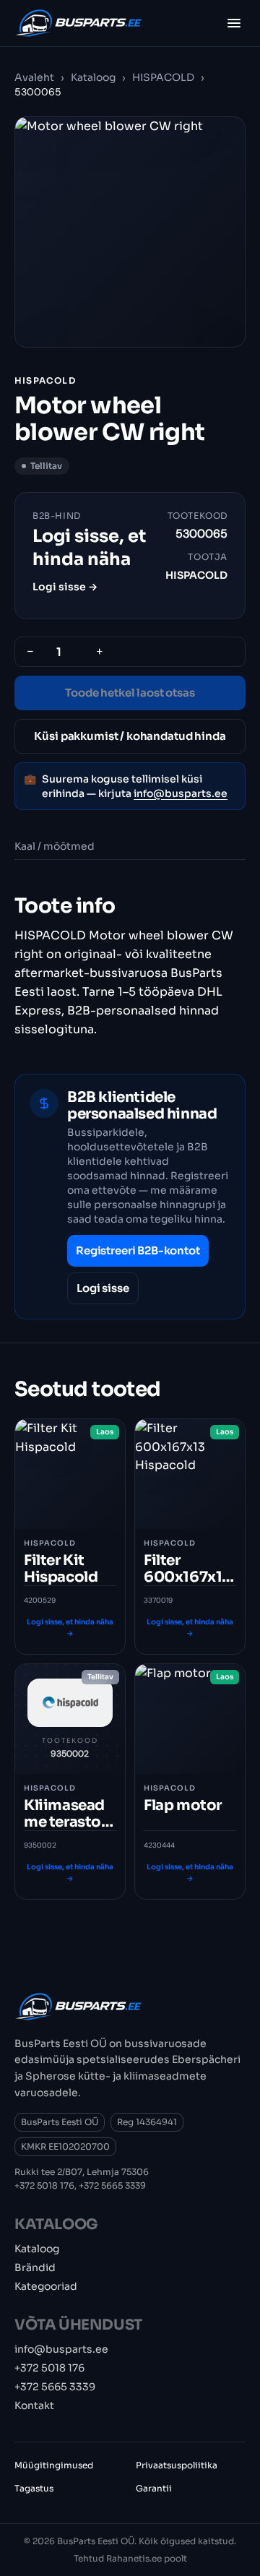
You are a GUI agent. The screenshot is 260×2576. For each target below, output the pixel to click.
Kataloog (93, 77)
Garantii (154, 2488)
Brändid (35, 2267)
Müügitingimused (54, 2465)
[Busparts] (78, 23)
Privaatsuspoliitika (177, 2465)
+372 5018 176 (44, 2185)
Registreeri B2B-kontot (138, 1250)
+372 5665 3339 (112, 2185)
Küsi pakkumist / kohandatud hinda (130, 736)
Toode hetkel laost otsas (130, 693)
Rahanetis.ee (134, 2558)
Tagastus (34, 2488)
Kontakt (34, 2405)
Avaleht (34, 77)
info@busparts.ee (181, 793)
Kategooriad (46, 2286)
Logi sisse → (65, 587)
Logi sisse (103, 1288)
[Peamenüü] (234, 23)
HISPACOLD (163, 77)
